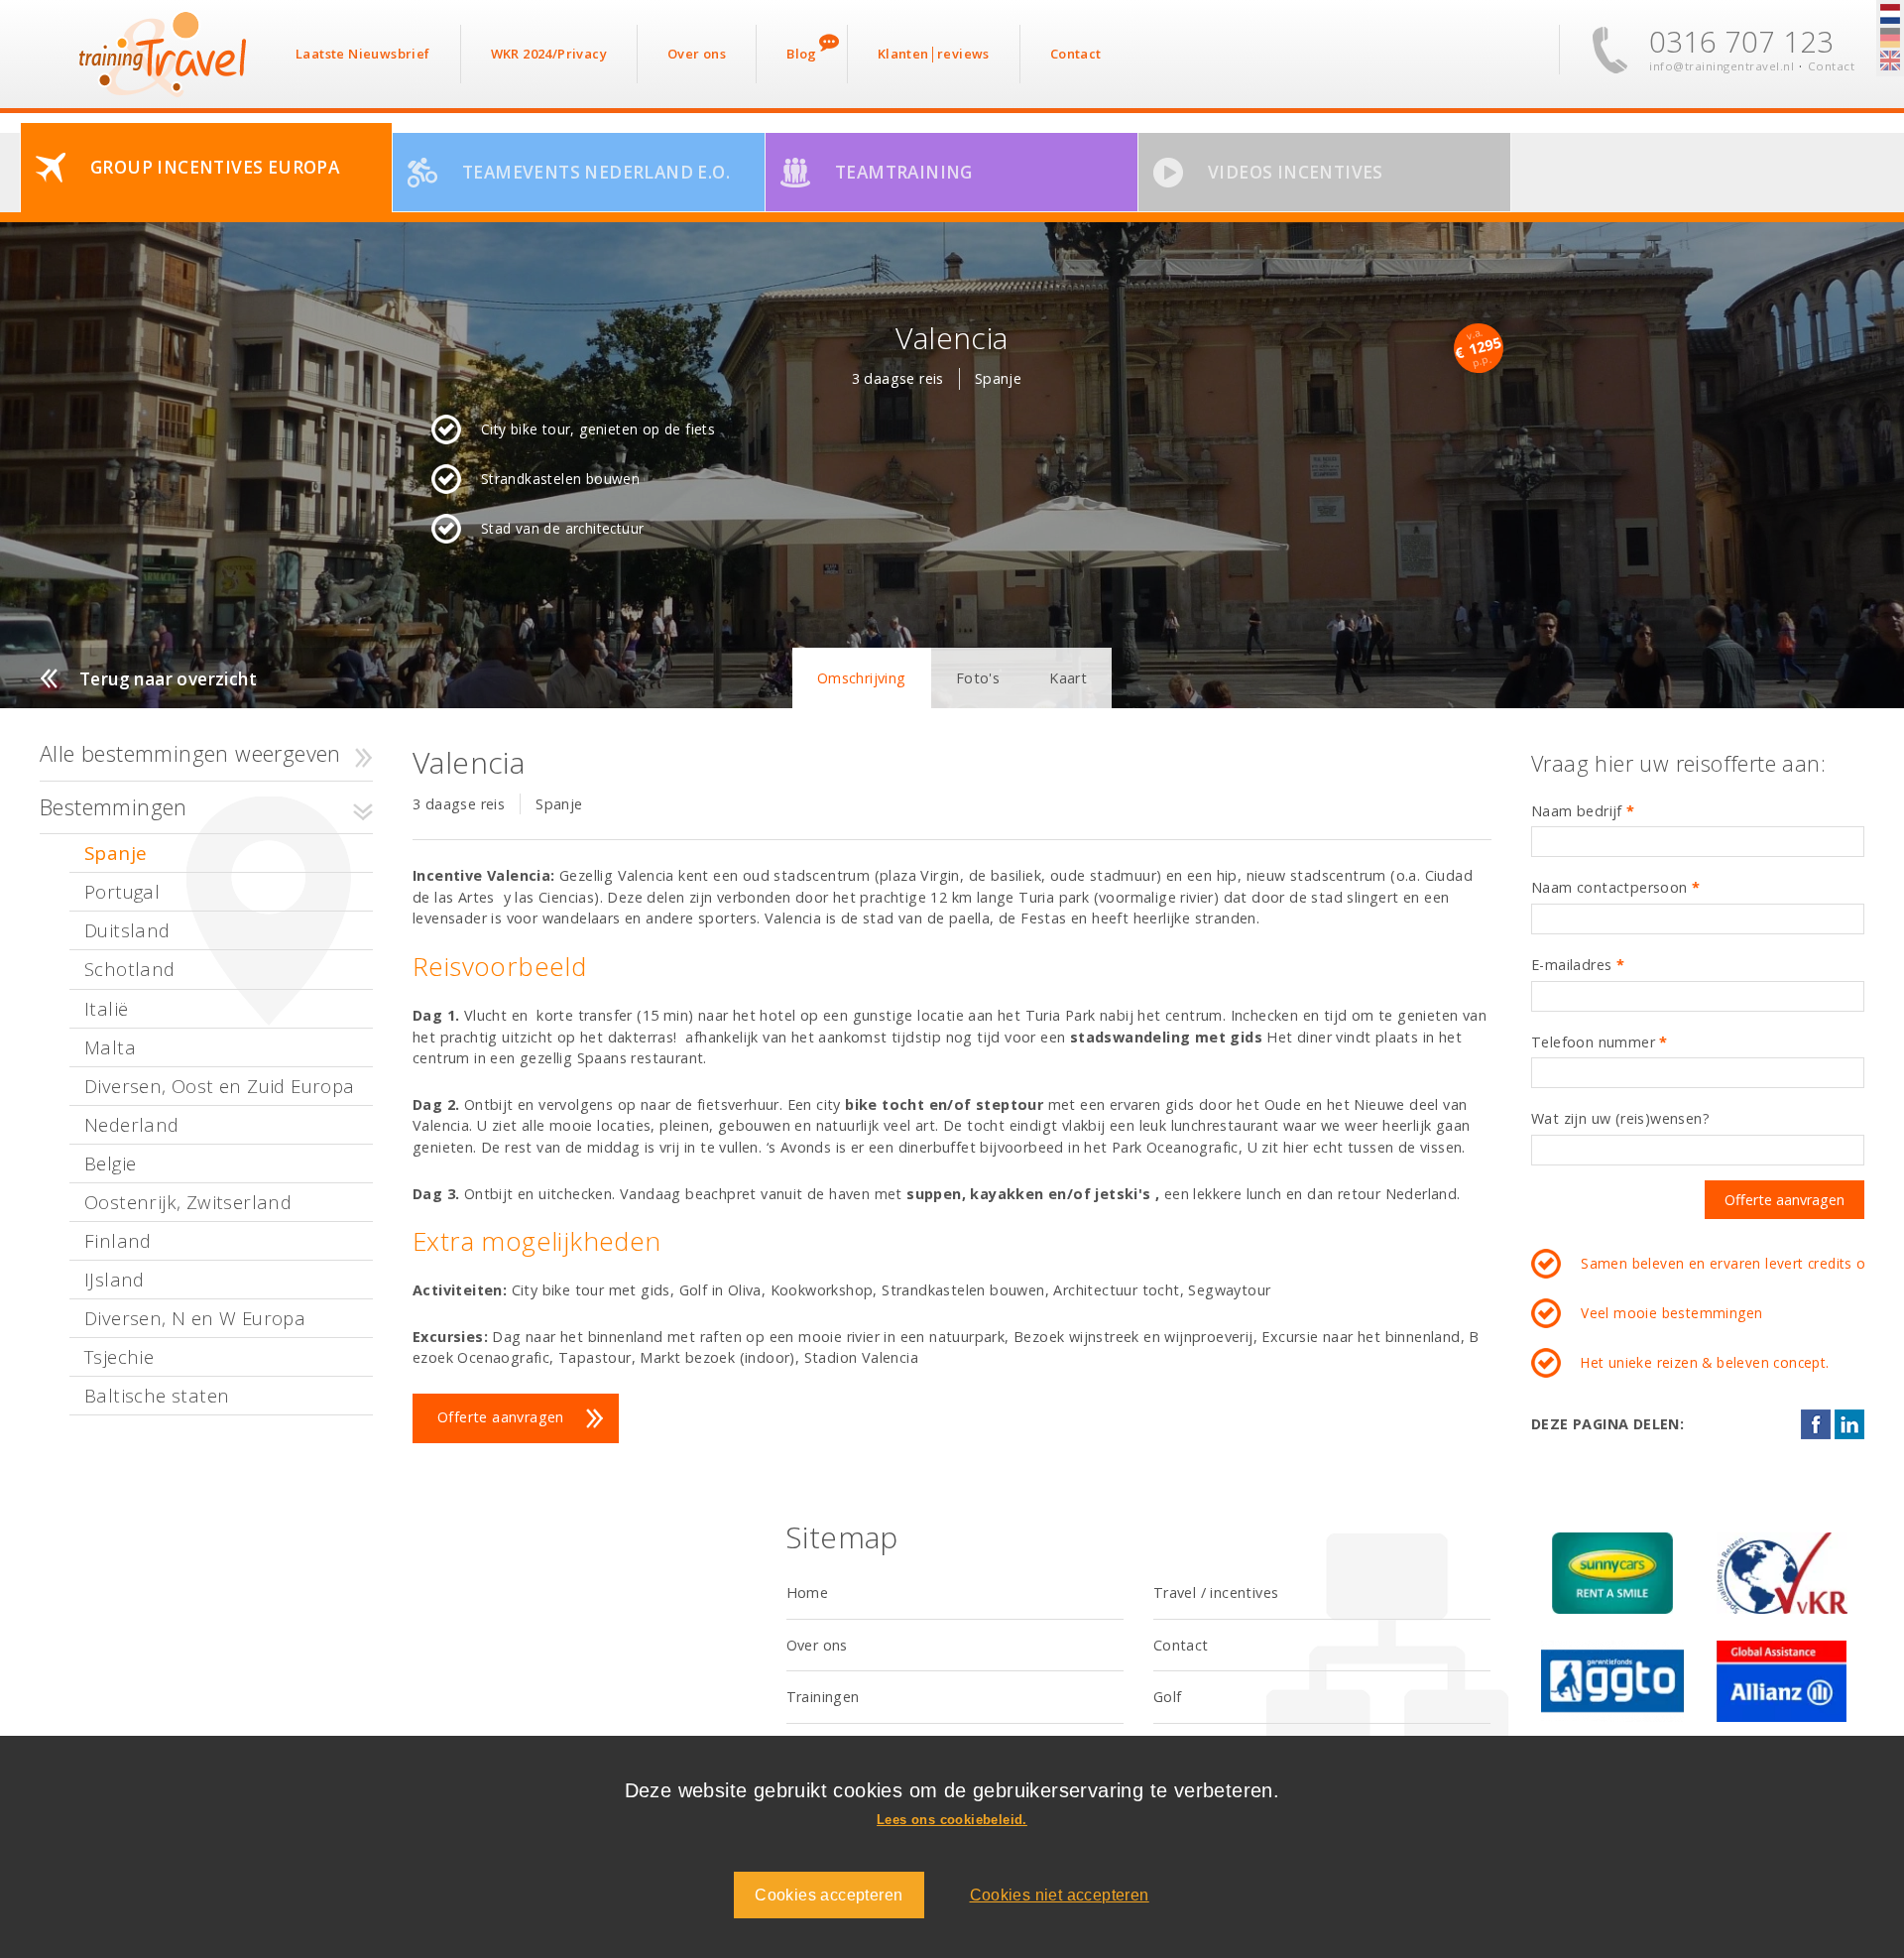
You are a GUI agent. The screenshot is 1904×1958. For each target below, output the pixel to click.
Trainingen (823, 1697)
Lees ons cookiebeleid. (952, 1820)
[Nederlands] (1890, 15)
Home (808, 1592)
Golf (1168, 1697)
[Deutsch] (1890, 39)
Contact (1832, 66)
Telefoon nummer (1600, 1042)
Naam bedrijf (1583, 811)
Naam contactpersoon (1615, 887)
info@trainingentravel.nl (1722, 66)
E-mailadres (1578, 965)
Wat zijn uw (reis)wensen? (1620, 1118)
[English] (1890, 61)
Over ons (817, 1645)
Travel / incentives (1216, 1592)
